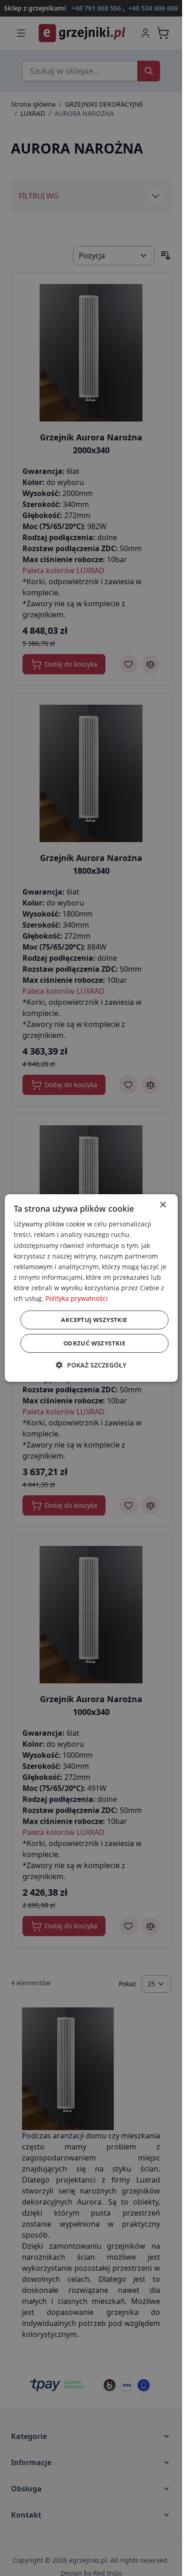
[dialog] (91, 1288)
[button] (91, 1365)
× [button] (163, 1205)
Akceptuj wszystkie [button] (94, 1320)
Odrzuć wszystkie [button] (94, 1343)
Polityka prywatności (77, 1298)
